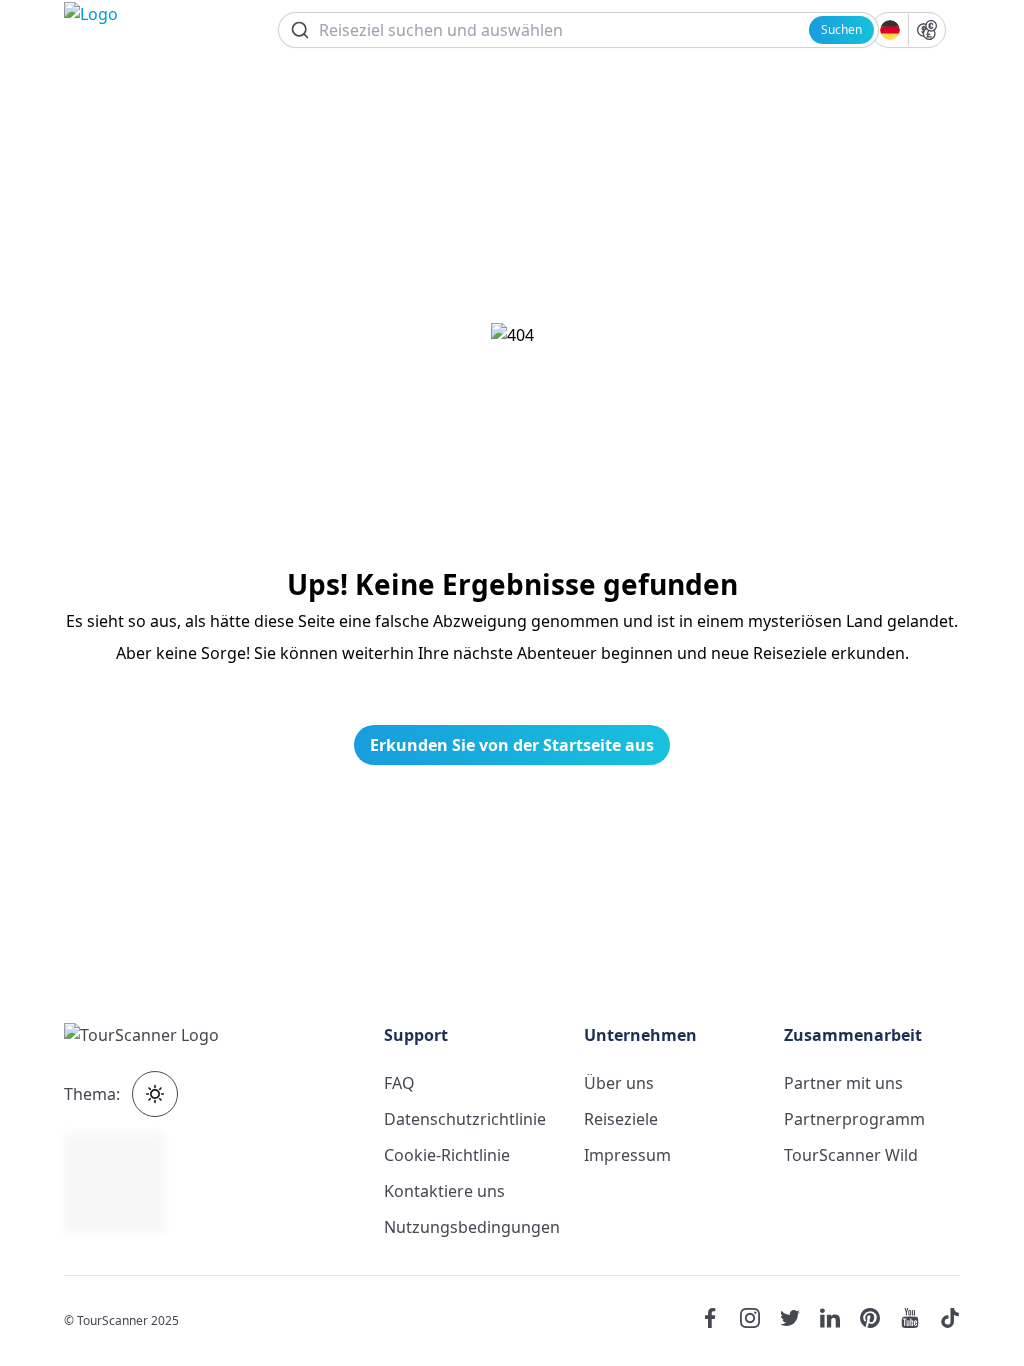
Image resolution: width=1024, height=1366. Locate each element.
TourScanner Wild (851, 1155)
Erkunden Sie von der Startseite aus (512, 745)
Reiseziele (621, 1119)
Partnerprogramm (854, 1119)
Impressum (627, 1155)
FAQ (399, 1083)
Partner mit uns (843, 1083)
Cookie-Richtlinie (447, 1155)
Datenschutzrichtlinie (465, 1119)
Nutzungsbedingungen (472, 1227)
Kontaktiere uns (444, 1191)
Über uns (619, 1083)
